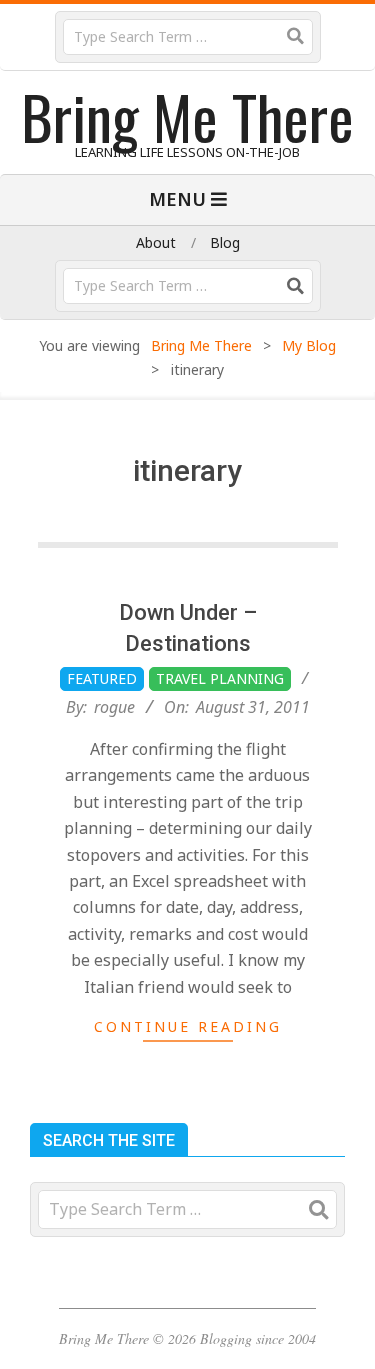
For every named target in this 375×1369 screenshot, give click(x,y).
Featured (102, 678)
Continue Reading (188, 1026)
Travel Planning (220, 678)
